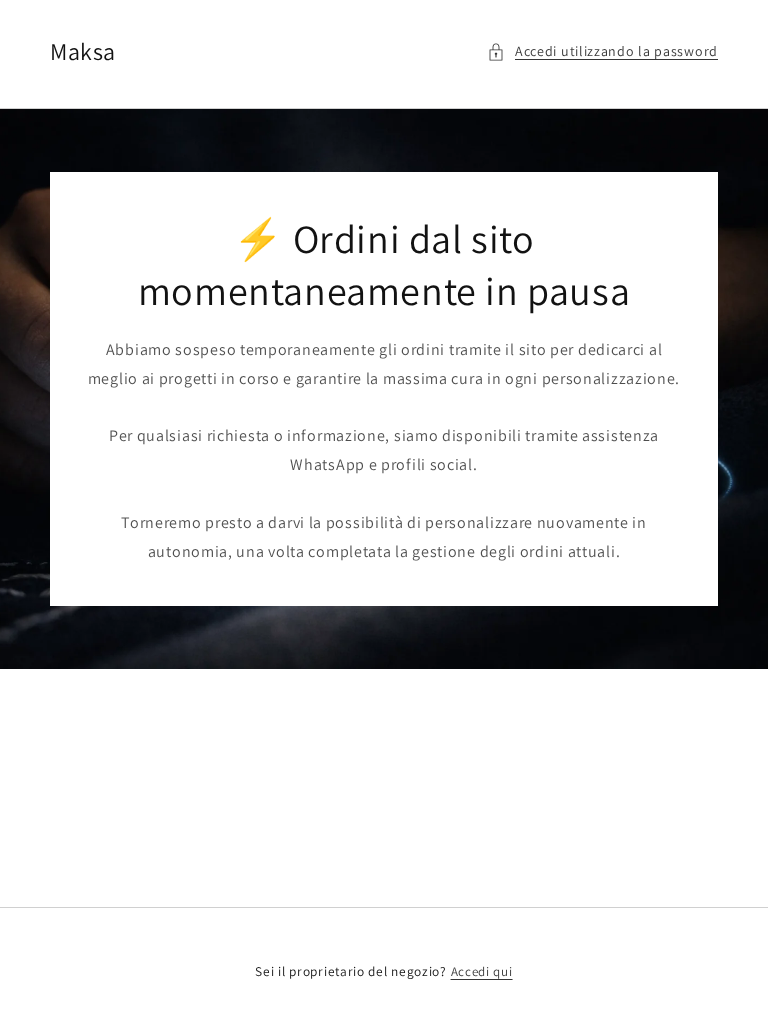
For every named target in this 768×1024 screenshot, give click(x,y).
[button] (602, 51)
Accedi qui (482, 971)
